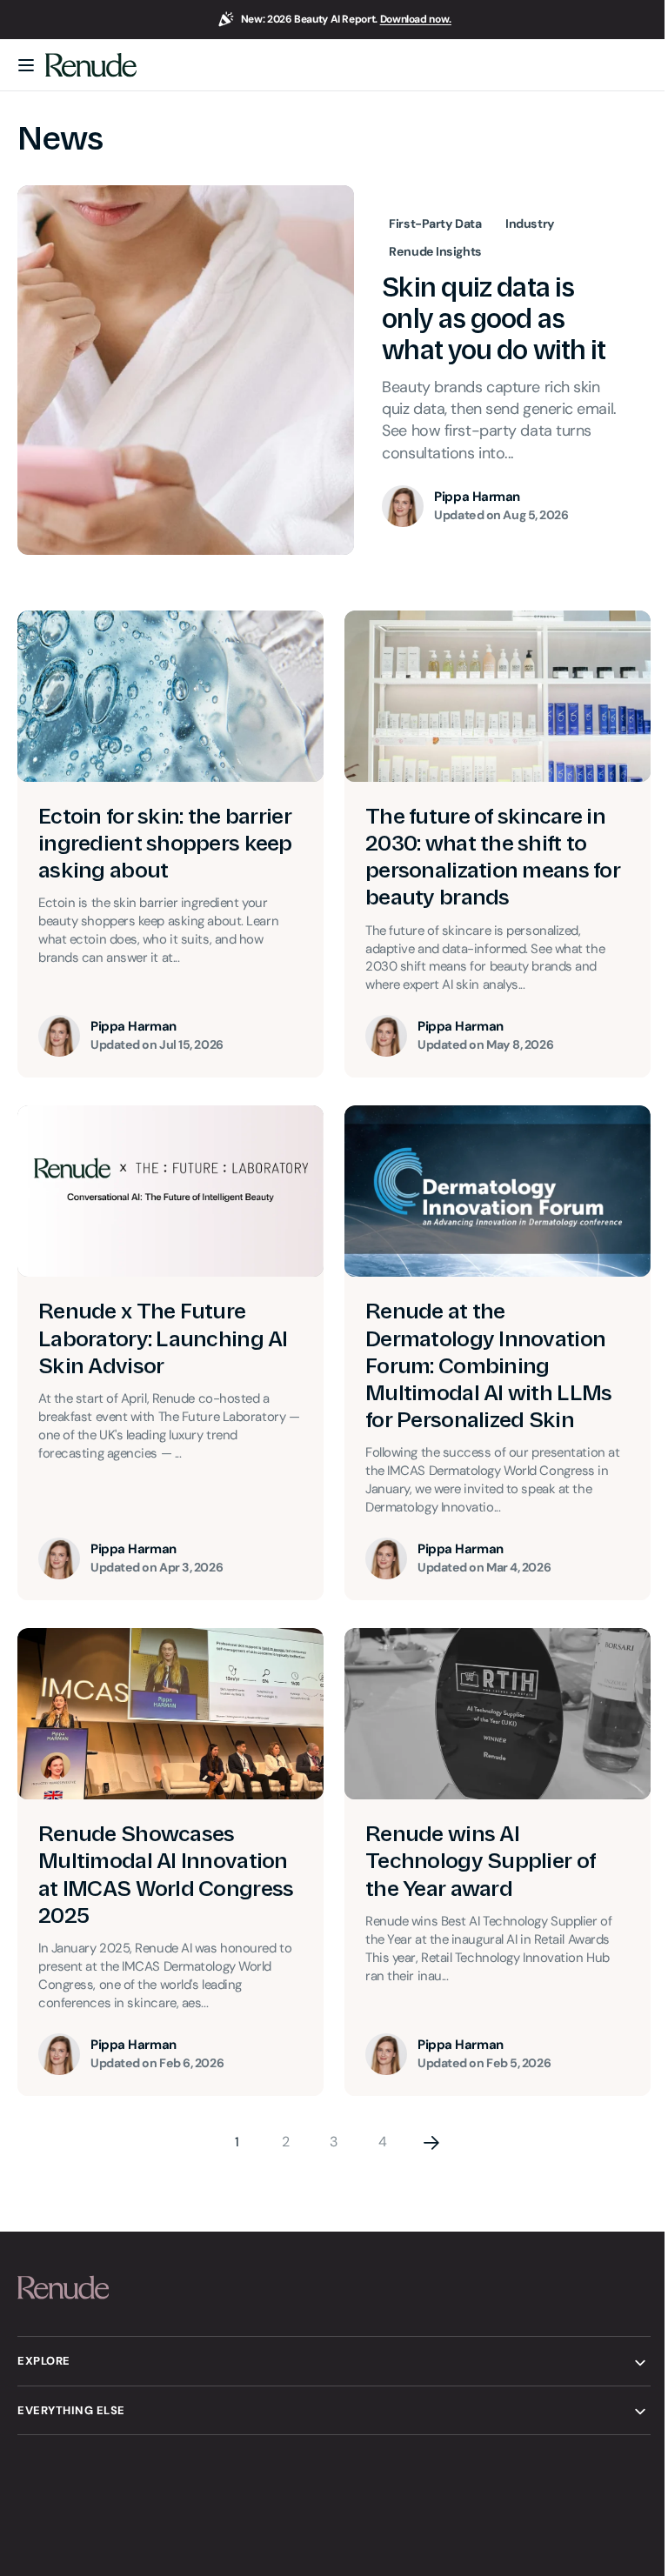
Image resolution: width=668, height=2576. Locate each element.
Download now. (416, 19)
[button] (26, 65)
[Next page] (425, 2132)
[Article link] (334, 370)
